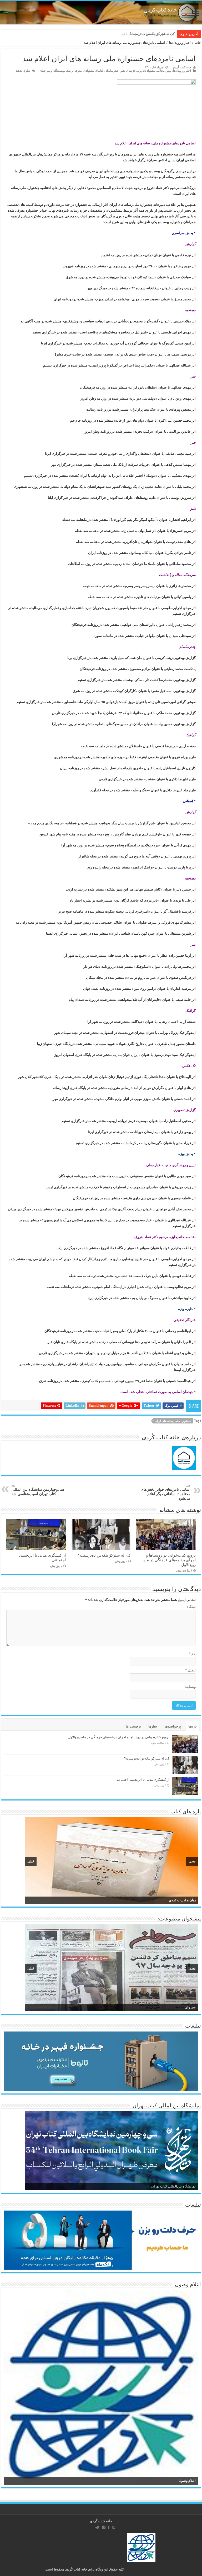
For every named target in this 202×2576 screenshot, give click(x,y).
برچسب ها (133, 1726)
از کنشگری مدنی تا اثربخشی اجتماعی (148, 34)
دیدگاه (191, 1607)
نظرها (153, 1726)
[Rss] (113, 2527)
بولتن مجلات (164, 71)
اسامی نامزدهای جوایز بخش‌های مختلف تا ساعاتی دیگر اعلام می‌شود (166, 1492)
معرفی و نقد (74, 71)
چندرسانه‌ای (112, 71)
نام (192, 1654)
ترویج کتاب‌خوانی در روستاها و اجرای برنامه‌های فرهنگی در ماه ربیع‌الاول (170, 1560)
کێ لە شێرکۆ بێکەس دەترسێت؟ (104, 1555)
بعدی (192, 1861)
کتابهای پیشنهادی (93, 71)
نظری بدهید (23, 71)
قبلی (31, 1861)
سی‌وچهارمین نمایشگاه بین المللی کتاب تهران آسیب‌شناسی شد (38, 1490)
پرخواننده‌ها (173, 1726)
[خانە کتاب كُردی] (101, 13)
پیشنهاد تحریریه (146, 71)
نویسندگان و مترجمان (52, 71)
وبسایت (190, 1687)
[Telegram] (97, 2527)
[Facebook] (109, 2527)
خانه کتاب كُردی (101, 2521)
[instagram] (104, 2527)
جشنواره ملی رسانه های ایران (173, 1421)
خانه (198, 43)
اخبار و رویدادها (180, 43)
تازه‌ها (193, 1726)
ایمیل (190, 1670)
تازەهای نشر (128, 71)
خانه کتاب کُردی (182, 67)
